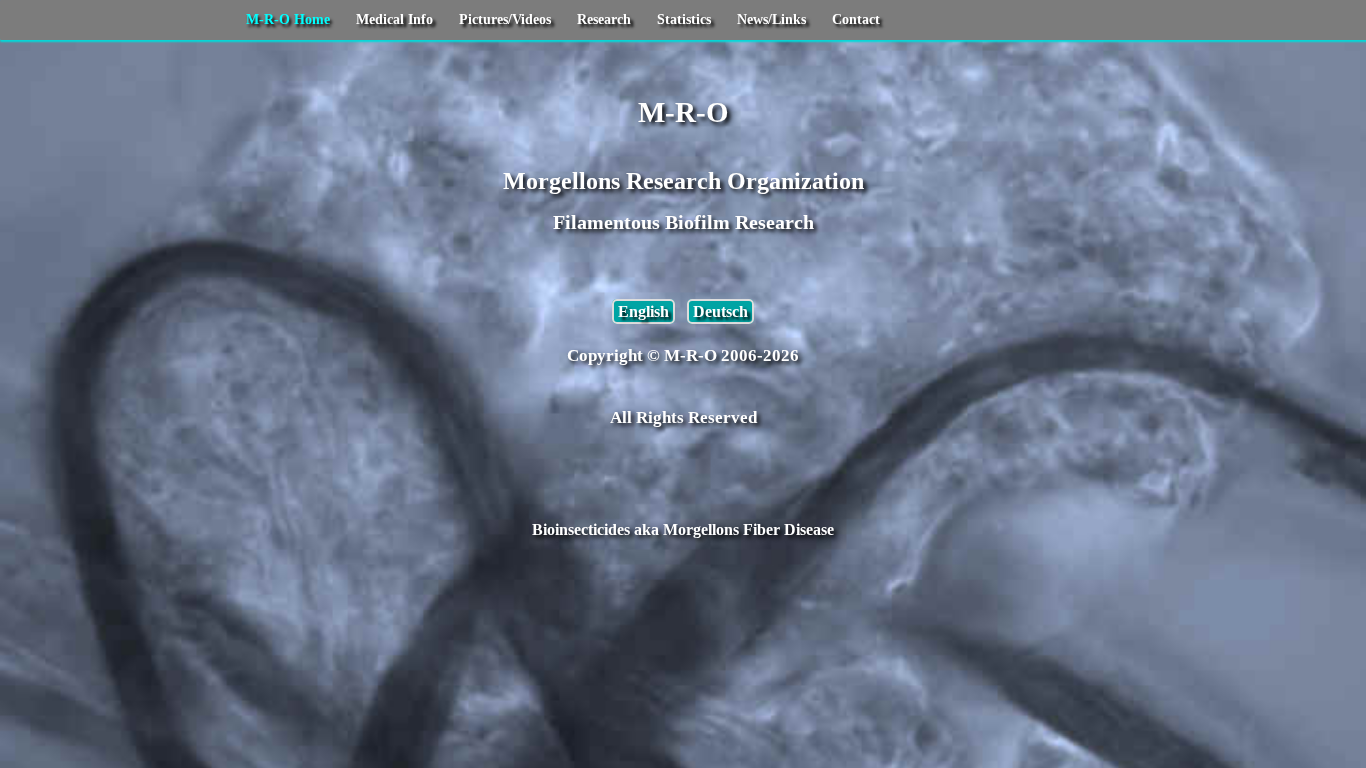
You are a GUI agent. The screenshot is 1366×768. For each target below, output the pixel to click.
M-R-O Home (288, 19)
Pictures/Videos (505, 19)
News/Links (771, 19)
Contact (856, 19)
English (643, 311)
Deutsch (720, 311)
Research (604, 19)
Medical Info (394, 19)
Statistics (684, 19)
